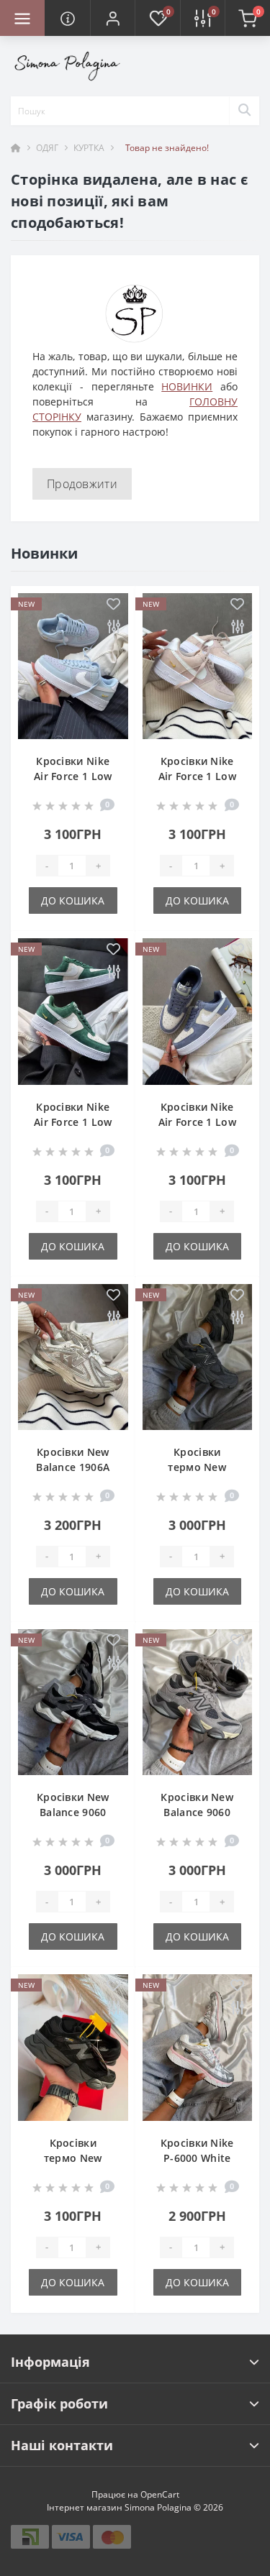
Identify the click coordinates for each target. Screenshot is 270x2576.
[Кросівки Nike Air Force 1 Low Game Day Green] (73, 1011)
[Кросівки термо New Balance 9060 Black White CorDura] (198, 1357)
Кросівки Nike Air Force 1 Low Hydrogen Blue (73, 776)
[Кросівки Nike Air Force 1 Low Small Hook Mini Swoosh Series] (198, 1011)
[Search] (244, 111)
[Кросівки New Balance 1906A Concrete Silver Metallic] (73, 1357)
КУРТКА (89, 148)
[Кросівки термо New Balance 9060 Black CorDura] (73, 2047)
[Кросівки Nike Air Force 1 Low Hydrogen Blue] (73, 666)
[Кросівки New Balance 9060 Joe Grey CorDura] (198, 1702)
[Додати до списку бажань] (113, 605)
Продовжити (82, 484)
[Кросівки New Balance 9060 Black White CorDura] (73, 1702)
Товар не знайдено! (167, 148)
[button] (112, 18)
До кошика (73, 900)
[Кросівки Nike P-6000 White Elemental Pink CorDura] (198, 2047)
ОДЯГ (47, 148)
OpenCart (160, 2494)
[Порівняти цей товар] (113, 627)
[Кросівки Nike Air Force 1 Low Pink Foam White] (198, 666)
